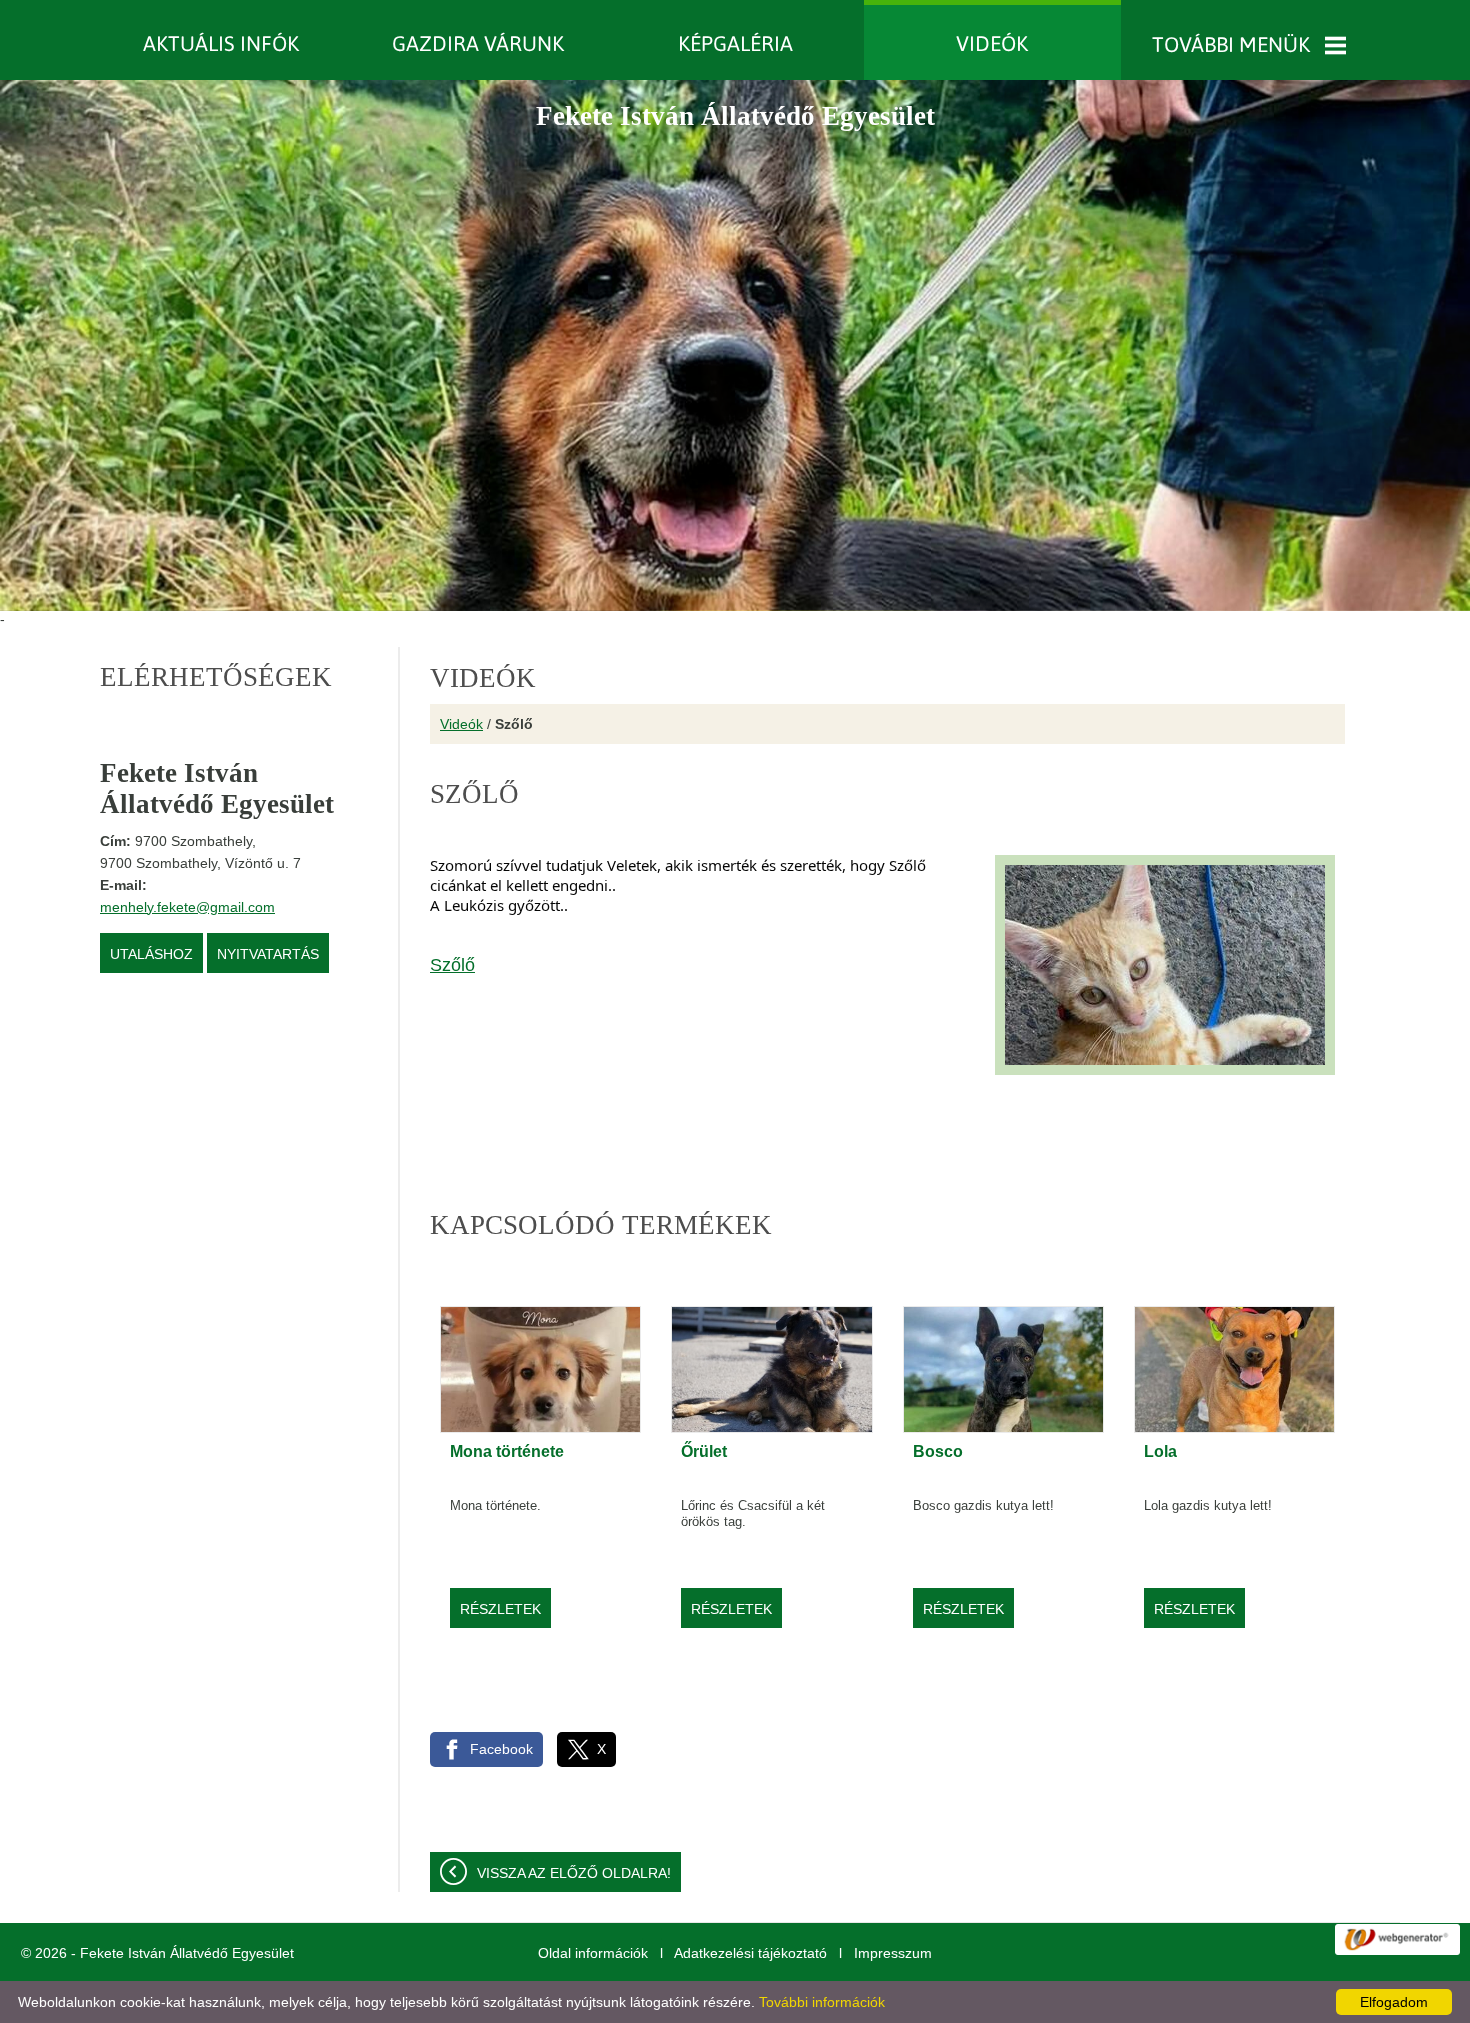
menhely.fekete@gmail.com (187, 907)
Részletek (500, 1609)
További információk (822, 2002)
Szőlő (452, 965)
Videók (461, 724)
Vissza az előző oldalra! (574, 1873)
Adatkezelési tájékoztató (750, 1953)
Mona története (507, 1451)
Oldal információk (593, 1953)
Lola (1160, 1451)
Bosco (938, 1451)
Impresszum (893, 1953)
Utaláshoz (151, 954)
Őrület (704, 1451)
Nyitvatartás (268, 954)
